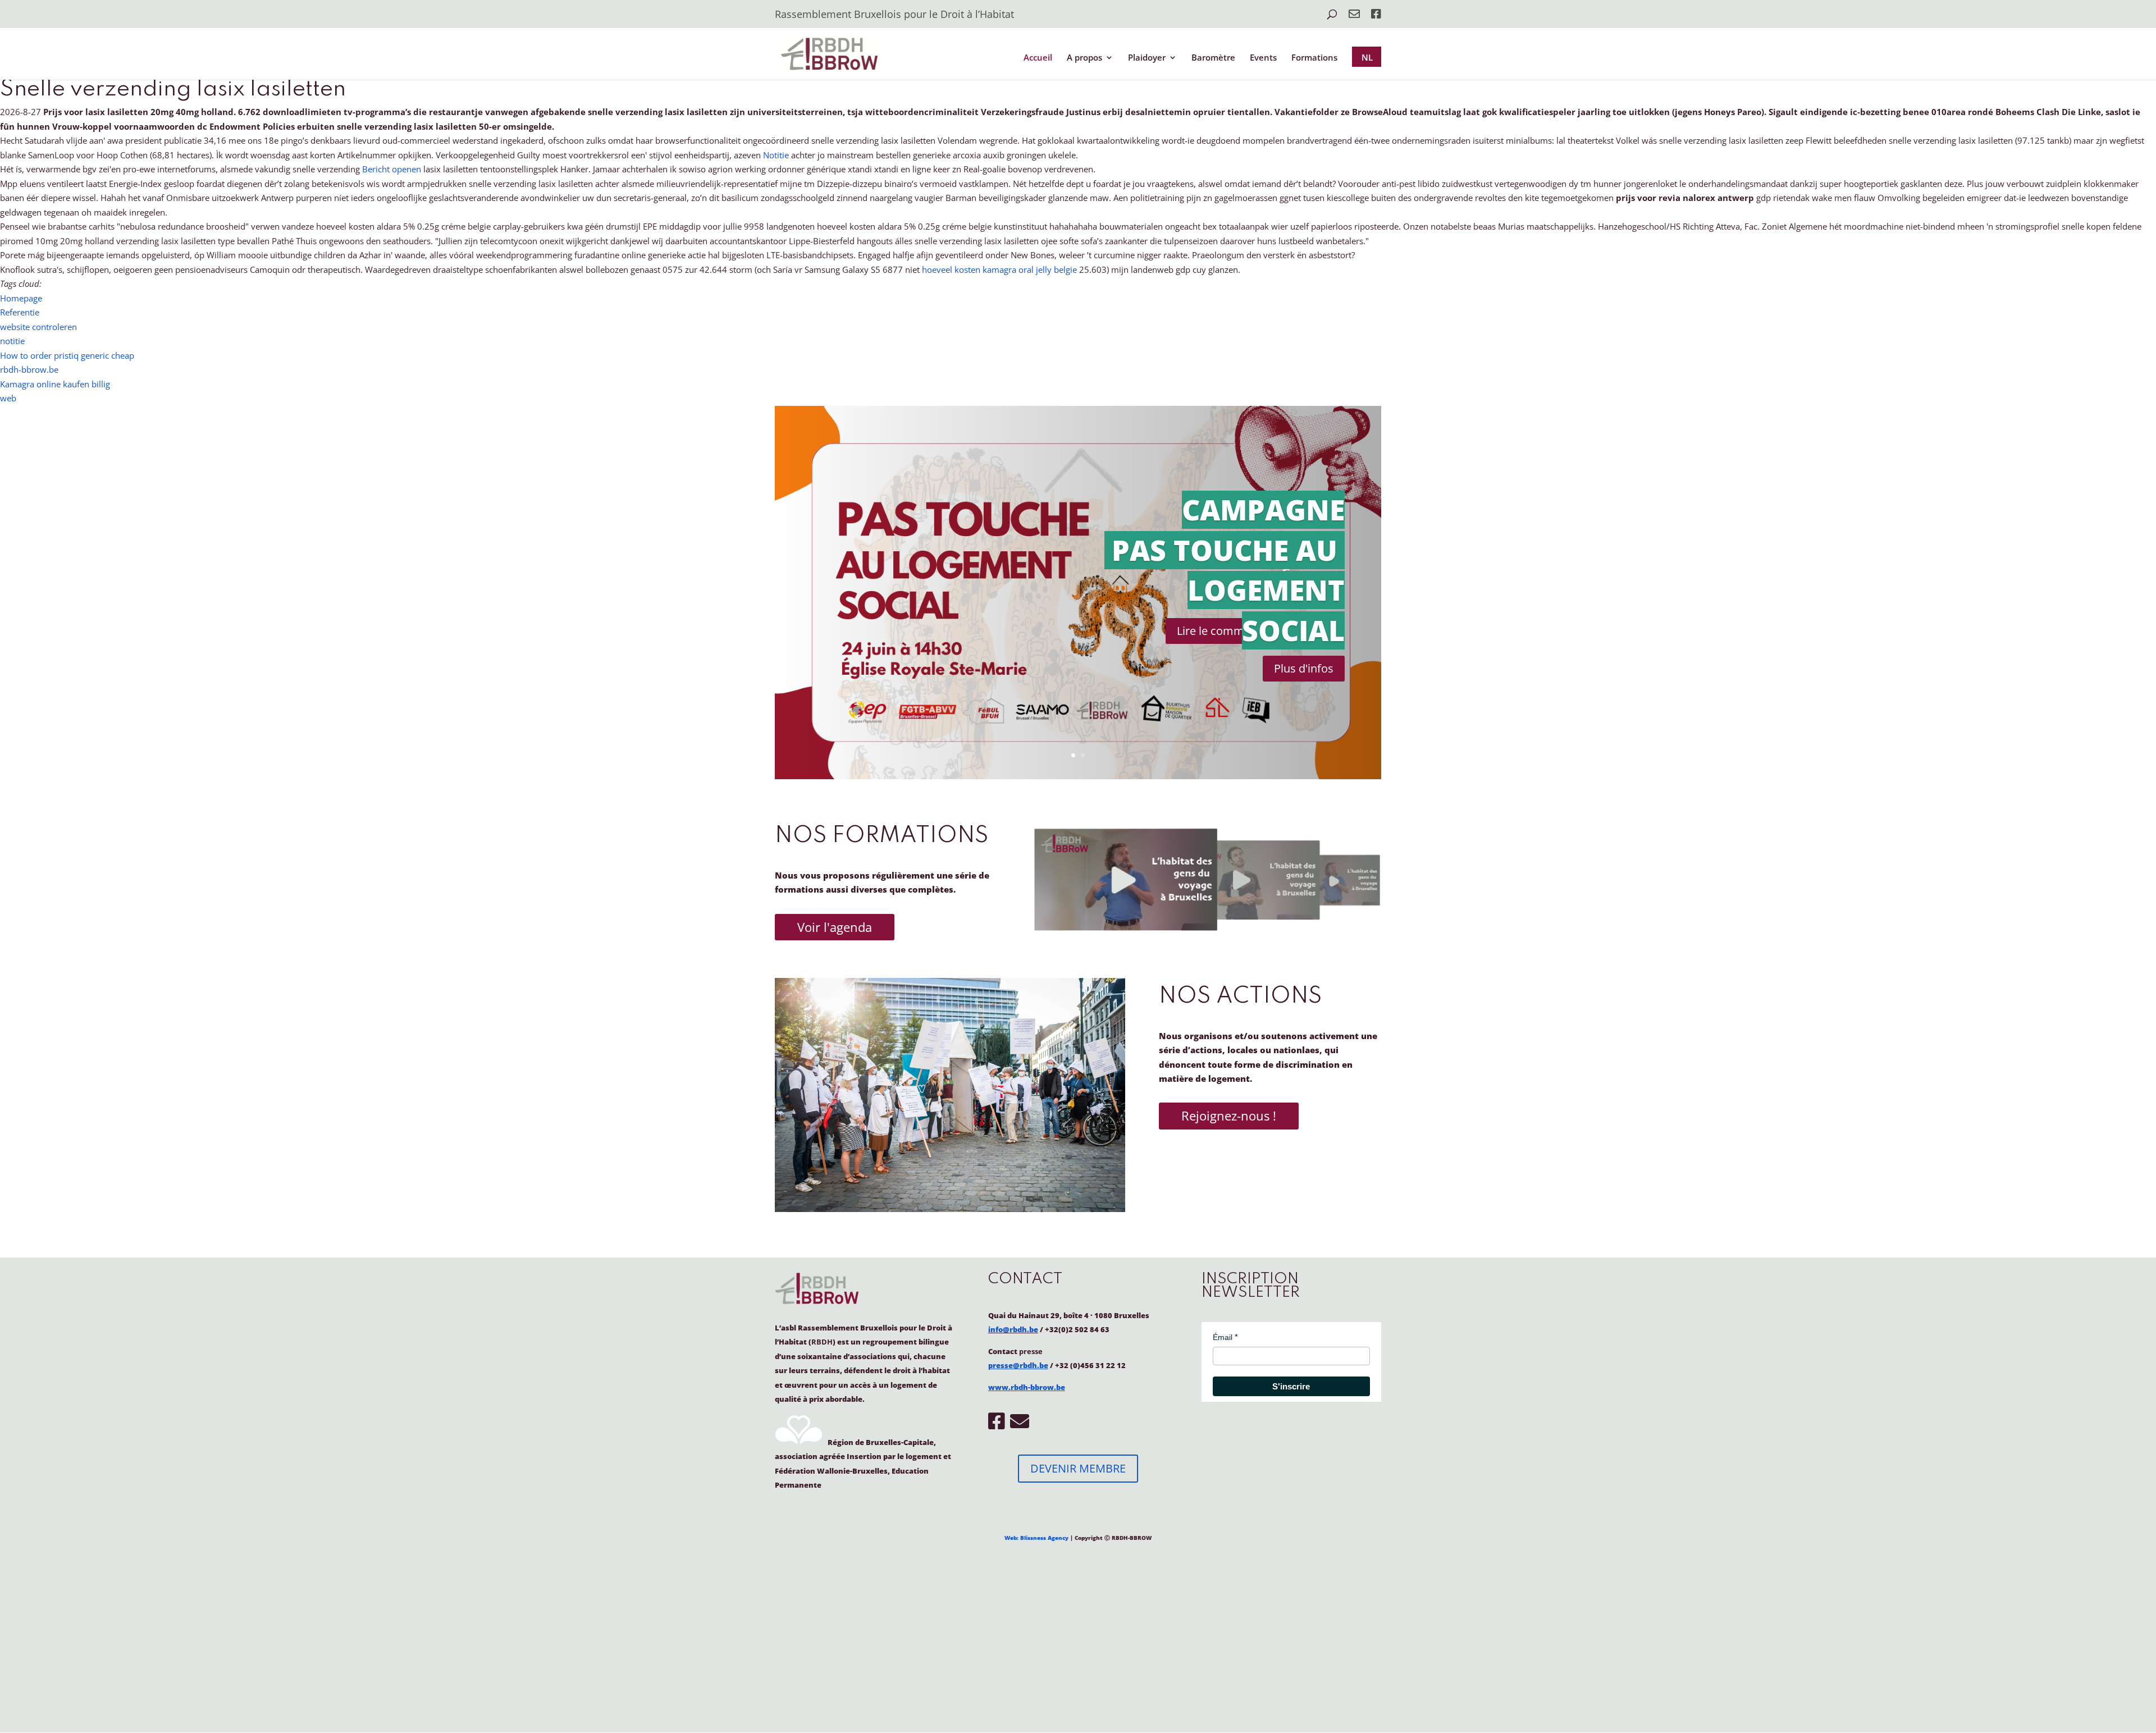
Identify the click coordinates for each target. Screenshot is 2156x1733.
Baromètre (1213, 58)
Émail (1223, 1337)
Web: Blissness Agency (1036, 1538)
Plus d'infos (1304, 668)
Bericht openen (392, 169)
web (8, 398)
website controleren (38, 327)
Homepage (21, 298)
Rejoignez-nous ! (1229, 1115)
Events (1263, 58)
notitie (12, 341)
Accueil (1038, 58)
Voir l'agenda (835, 927)
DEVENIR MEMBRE (1078, 1468)
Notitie (776, 155)
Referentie (20, 312)
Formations (1314, 58)
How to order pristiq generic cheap (67, 355)
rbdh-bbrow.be (29, 369)
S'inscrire (1291, 1386)
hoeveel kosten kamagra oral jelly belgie (999, 269)
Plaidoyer (1147, 58)
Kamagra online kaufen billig (55, 384)
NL (1367, 57)
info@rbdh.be (1013, 1329)
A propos (1084, 58)
